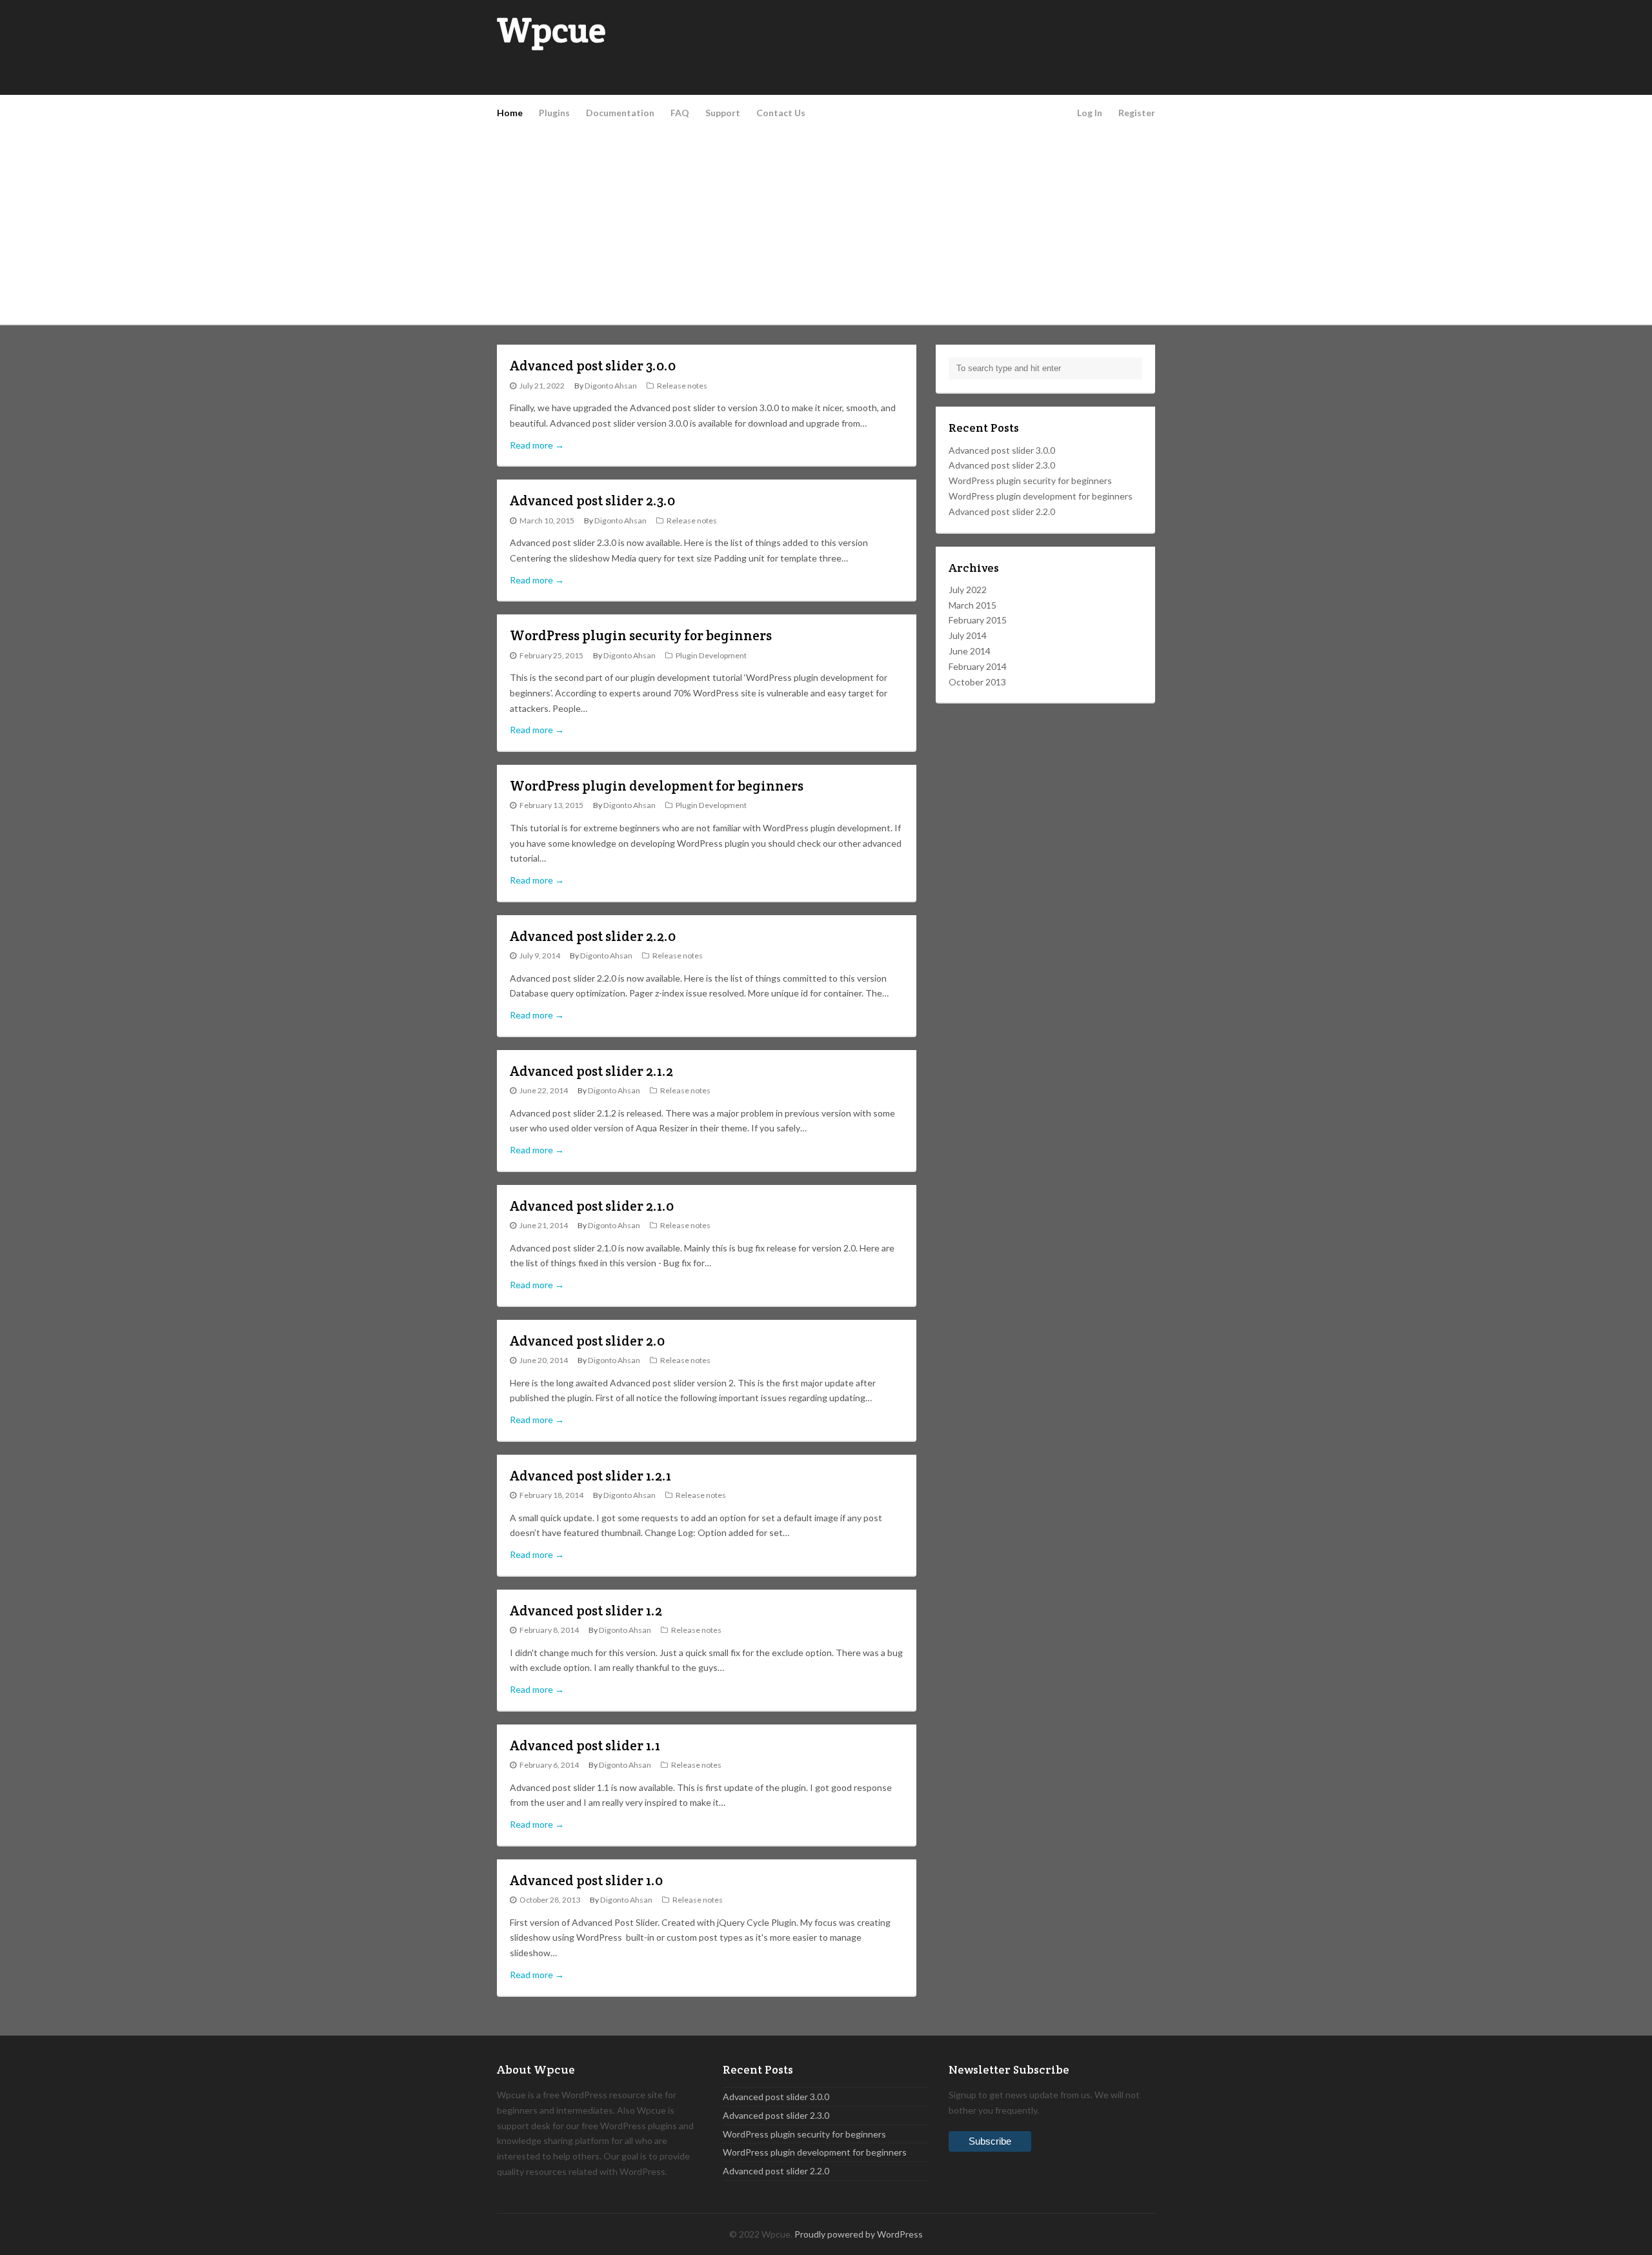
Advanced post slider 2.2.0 (593, 936)
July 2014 (968, 635)
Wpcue (551, 30)
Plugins (554, 113)
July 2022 (968, 590)
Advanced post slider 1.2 (586, 1611)
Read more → (537, 445)
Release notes (682, 386)
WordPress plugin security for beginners (641, 635)
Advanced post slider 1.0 (586, 1880)
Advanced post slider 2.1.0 (592, 1206)
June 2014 (970, 651)
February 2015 (978, 620)
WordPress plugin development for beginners (657, 786)
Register (1137, 113)
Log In (1090, 113)
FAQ (680, 113)
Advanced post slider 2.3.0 (592, 501)
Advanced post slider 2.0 (587, 1341)
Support (723, 113)
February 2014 (978, 666)
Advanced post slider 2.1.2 (591, 1071)
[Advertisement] (826, 227)
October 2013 (977, 682)
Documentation (620, 113)
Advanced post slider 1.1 (585, 1745)
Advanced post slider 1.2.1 (590, 1476)
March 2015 (972, 605)
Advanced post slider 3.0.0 (593, 366)
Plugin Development (711, 655)
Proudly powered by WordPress (859, 2234)
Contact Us (781, 113)
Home (510, 113)
